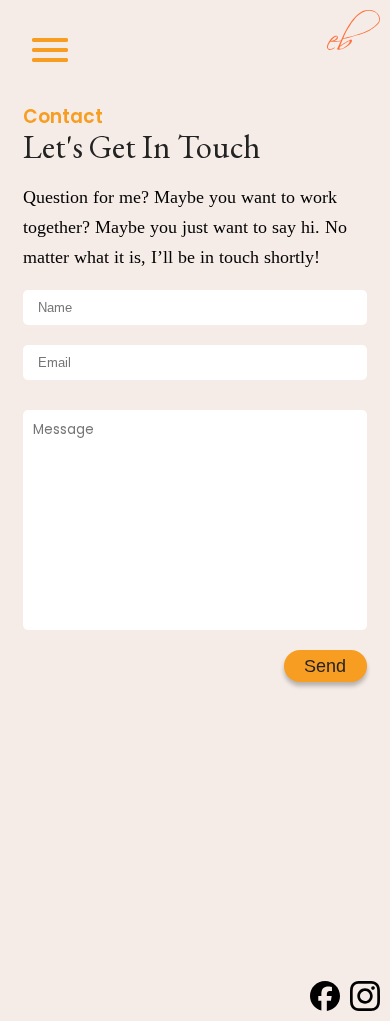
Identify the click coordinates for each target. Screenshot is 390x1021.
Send (325, 665)
